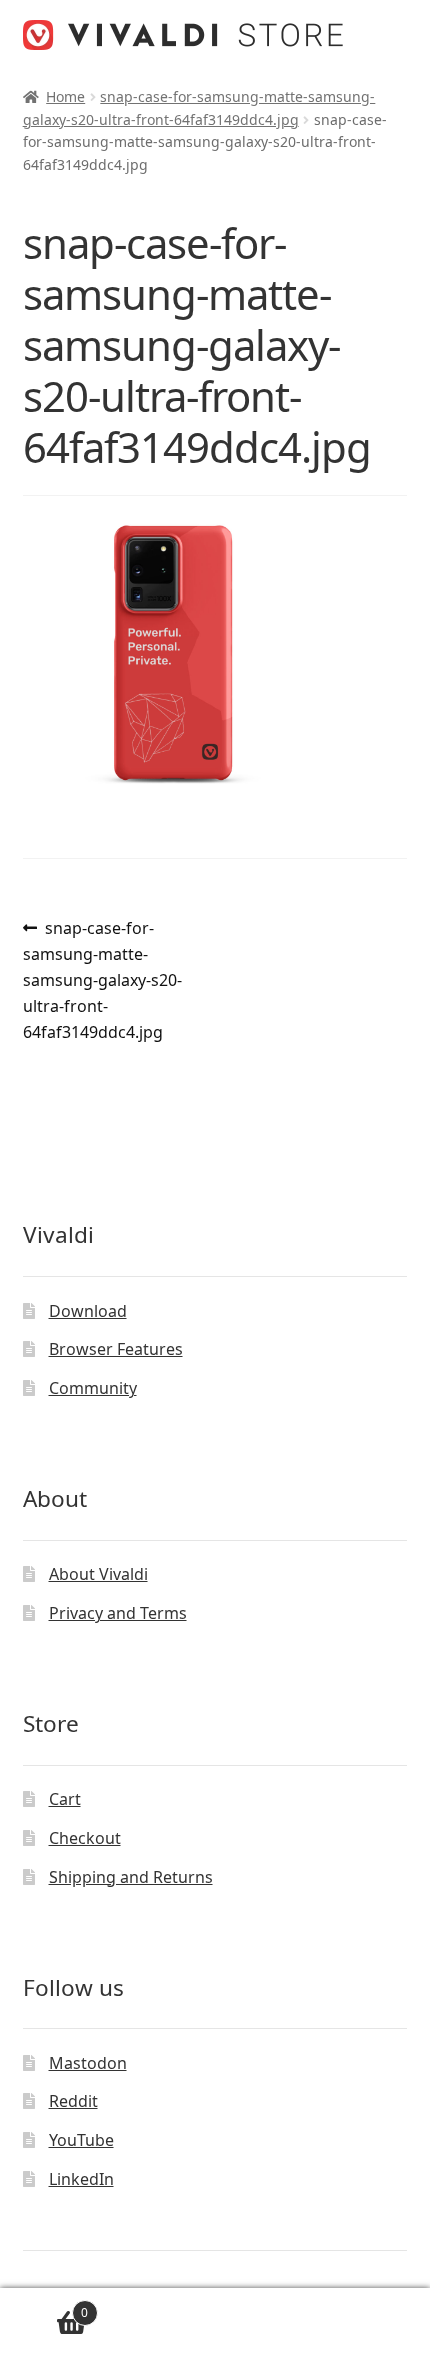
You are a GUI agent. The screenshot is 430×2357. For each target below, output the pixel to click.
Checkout (85, 1838)
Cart (65, 1799)
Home (65, 96)
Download (88, 1311)
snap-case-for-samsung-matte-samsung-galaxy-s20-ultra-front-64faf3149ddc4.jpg (102, 979)
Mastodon (88, 2063)
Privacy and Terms (118, 1613)
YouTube (81, 2140)
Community (93, 1388)
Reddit (73, 2101)
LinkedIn (81, 2179)
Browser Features (116, 1349)
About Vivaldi (98, 1574)
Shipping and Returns (131, 1877)
